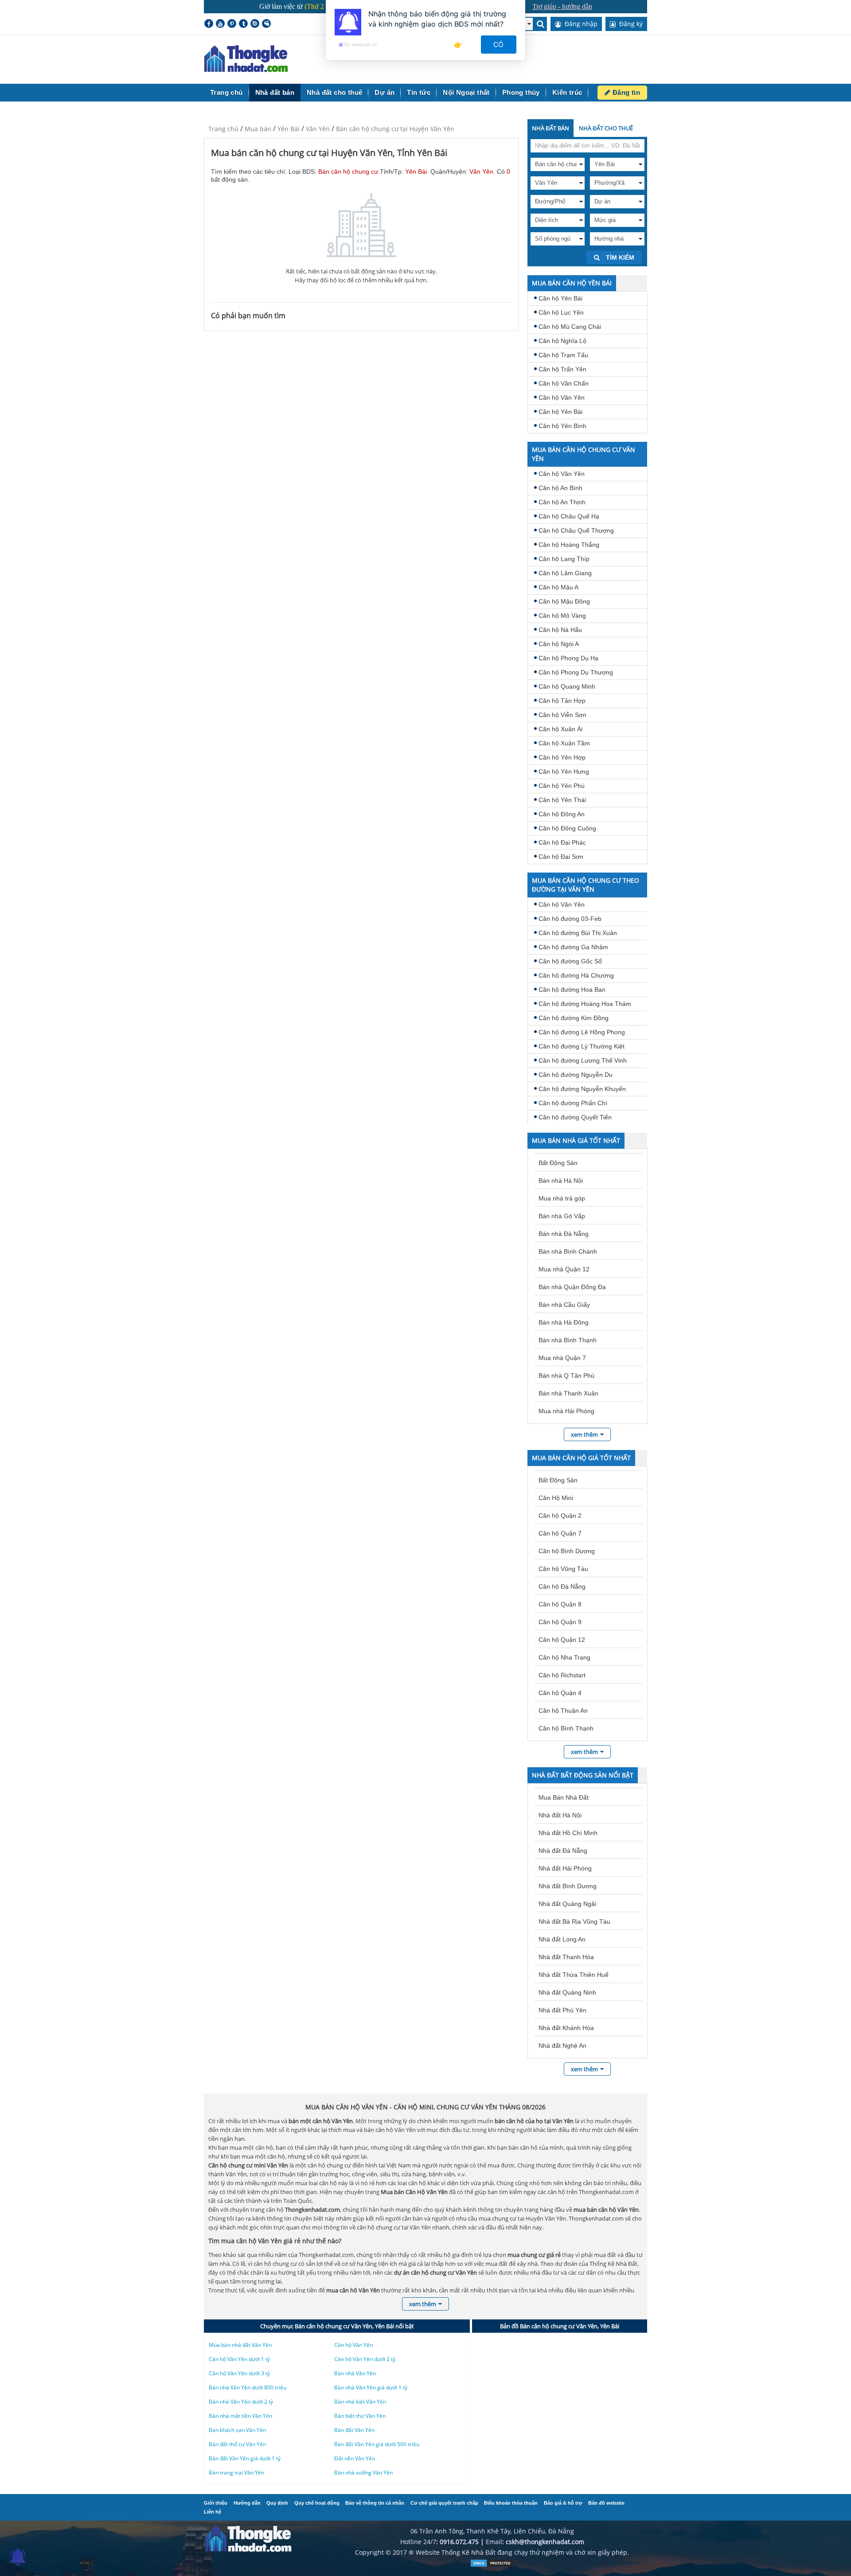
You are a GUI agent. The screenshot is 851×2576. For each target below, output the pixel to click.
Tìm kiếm (619, 257)
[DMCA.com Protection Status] (492, 2565)
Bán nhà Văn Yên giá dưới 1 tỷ (371, 2387)
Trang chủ (226, 92)
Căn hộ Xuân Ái (560, 729)
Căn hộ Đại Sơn (561, 857)
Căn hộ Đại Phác (562, 842)
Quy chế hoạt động (317, 2503)
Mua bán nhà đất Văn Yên (240, 2345)
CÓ (499, 45)
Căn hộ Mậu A (558, 587)
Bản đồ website (606, 2503)
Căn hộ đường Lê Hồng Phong (582, 1032)
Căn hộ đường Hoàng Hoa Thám (585, 1004)
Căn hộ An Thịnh (562, 502)
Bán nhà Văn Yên (355, 2373)
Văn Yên (318, 129)
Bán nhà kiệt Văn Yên (360, 2402)
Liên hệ (213, 2512)
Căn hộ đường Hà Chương (576, 975)
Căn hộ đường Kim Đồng (574, 1018)
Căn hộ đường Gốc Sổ (570, 961)
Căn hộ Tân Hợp (562, 701)
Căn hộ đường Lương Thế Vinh (583, 1060)
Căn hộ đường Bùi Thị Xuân (578, 933)
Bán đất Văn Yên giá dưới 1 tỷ (245, 2458)
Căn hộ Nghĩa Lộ (562, 341)
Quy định (277, 2503)
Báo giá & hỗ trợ (563, 2503)
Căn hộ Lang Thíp (564, 559)
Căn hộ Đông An (562, 814)
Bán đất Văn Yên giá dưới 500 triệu (377, 2444)
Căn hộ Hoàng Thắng (569, 545)
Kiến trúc (567, 92)
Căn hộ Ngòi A (559, 644)
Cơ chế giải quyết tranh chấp (444, 2503)
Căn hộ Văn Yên (562, 398)
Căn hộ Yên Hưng (564, 772)
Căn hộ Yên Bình (562, 426)
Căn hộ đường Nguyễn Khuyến (582, 1089)
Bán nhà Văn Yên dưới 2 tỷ (241, 2402)
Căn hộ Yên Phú (562, 786)
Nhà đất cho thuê (334, 92)
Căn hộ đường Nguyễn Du (576, 1075)
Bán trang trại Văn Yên (236, 2473)
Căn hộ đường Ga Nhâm (573, 947)
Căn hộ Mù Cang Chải (570, 327)
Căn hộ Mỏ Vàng (562, 616)
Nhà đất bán (275, 92)
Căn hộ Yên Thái (562, 800)
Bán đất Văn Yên (354, 2430)
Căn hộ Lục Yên (561, 312)
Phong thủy (521, 92)
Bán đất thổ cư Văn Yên (237, 2444)
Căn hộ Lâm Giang (565, 573)
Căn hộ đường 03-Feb (570, 919)
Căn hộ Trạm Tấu (563, 355)
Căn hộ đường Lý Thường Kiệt (582, 1046)
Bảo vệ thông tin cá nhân (375, 2503)
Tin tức (419, 92)
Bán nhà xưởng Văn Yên (363, 2473)
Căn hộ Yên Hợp (562, 757)
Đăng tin (625, 92)
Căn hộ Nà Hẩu (560, 630)
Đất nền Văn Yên (355, 2458)
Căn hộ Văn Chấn (564, 383)
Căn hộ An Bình (560, 488)
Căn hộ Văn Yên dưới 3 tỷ (239, 2373)
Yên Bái (289, 129)
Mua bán (258, 129)
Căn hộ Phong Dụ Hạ (568, 658)
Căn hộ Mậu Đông (564, 601)
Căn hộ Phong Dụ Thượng (576, 672)
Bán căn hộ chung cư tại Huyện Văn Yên (395, 129)
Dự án (385, 92)
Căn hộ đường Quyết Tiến (575, 1117)
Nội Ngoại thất (466, 92)
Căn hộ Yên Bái (560, 298)
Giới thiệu (216, 2503)
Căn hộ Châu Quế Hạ (569, 516)
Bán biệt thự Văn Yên (360, 2416)
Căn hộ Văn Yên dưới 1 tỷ (239, 2359)
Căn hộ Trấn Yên (562, 369)
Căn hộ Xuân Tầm (564, 743)
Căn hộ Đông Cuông (567, 828)
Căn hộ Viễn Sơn (562, 715)
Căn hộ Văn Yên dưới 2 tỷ (365, 2359)
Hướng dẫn (247, 2503)
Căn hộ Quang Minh (567, 686)
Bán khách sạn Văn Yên (237, 2430)
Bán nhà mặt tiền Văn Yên (240, 2416)
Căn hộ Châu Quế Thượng (576, 530)
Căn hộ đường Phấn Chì (573, 1103)
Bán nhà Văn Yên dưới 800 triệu (248, 2387)
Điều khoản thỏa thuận (511, 2503)
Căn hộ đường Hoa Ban (572, 990)
